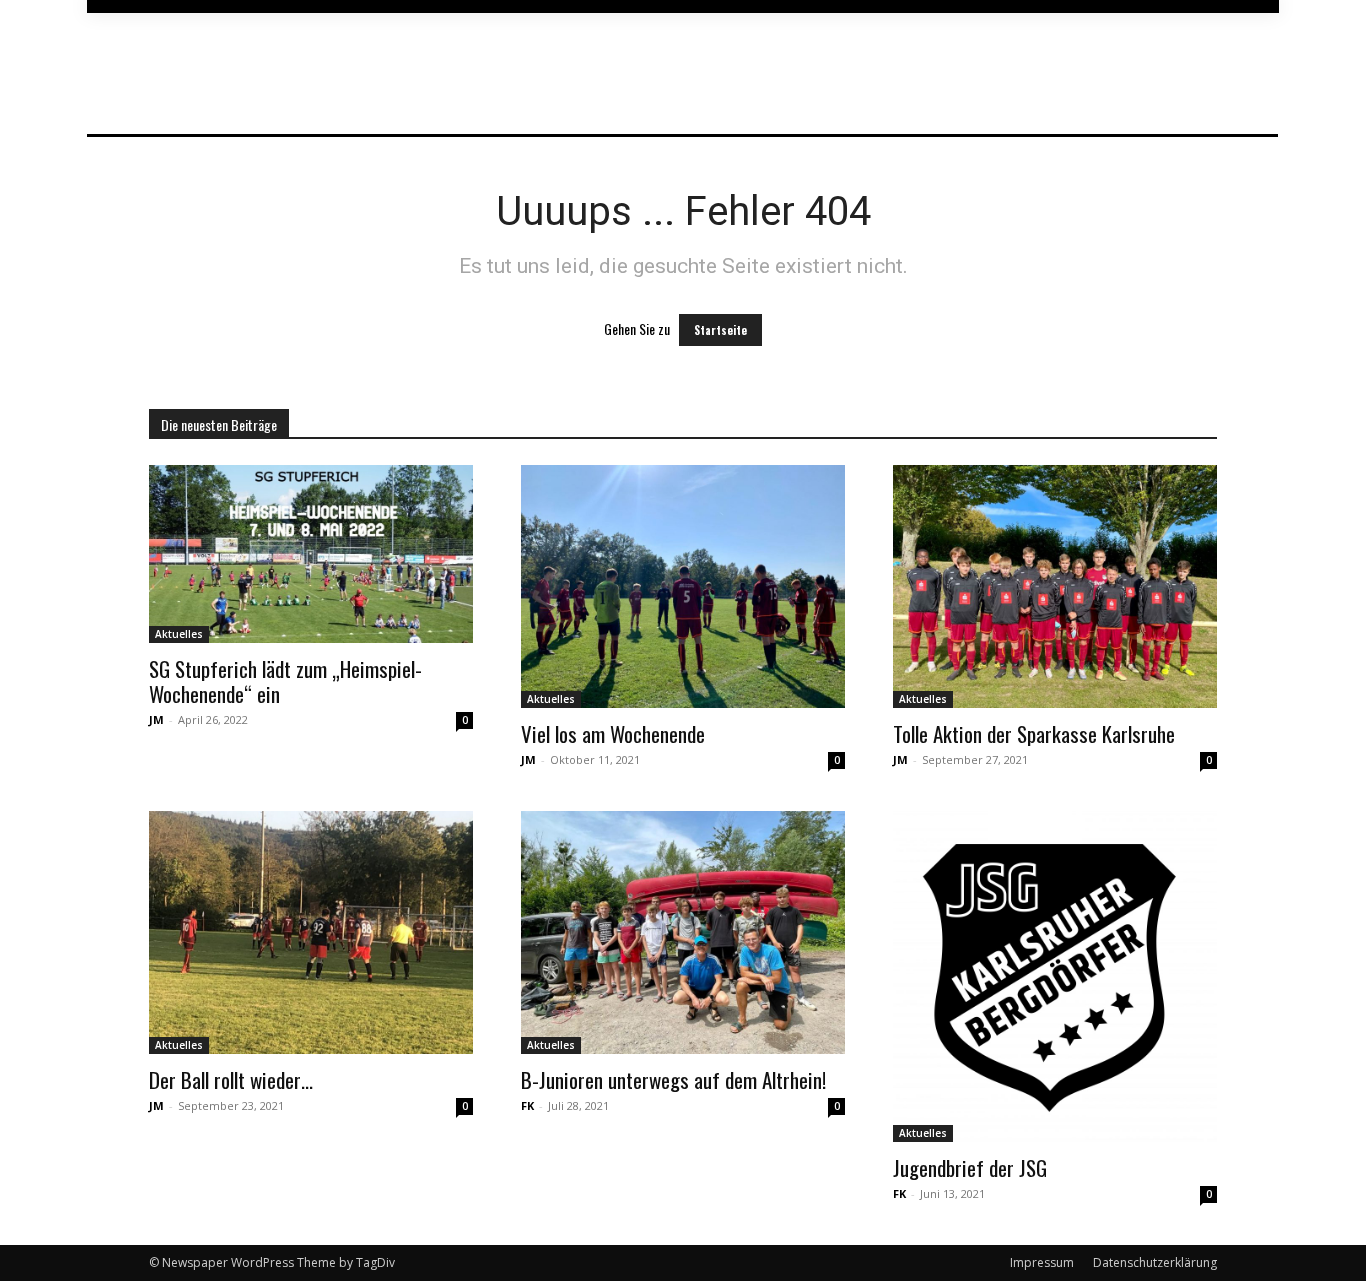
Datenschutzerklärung (1155, 1262)
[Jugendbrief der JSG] (1055, 976)
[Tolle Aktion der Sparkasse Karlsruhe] (1055, 586)
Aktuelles (179, 634)
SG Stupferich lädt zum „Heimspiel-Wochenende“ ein (285, 681)
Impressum (1042, 1262)
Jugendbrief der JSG (970, 1167)
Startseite (720, 330)
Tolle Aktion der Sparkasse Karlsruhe (1034, 733)
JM (156, 719)
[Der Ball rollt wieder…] (311, 932)
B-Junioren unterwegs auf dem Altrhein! (673, 1079)
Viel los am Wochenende (613, 733)
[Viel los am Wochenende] (683, 586)
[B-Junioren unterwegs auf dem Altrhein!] (683, 932)
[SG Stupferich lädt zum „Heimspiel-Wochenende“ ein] (311, 554)
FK (527, 1105)
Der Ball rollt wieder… (231, 1079)
